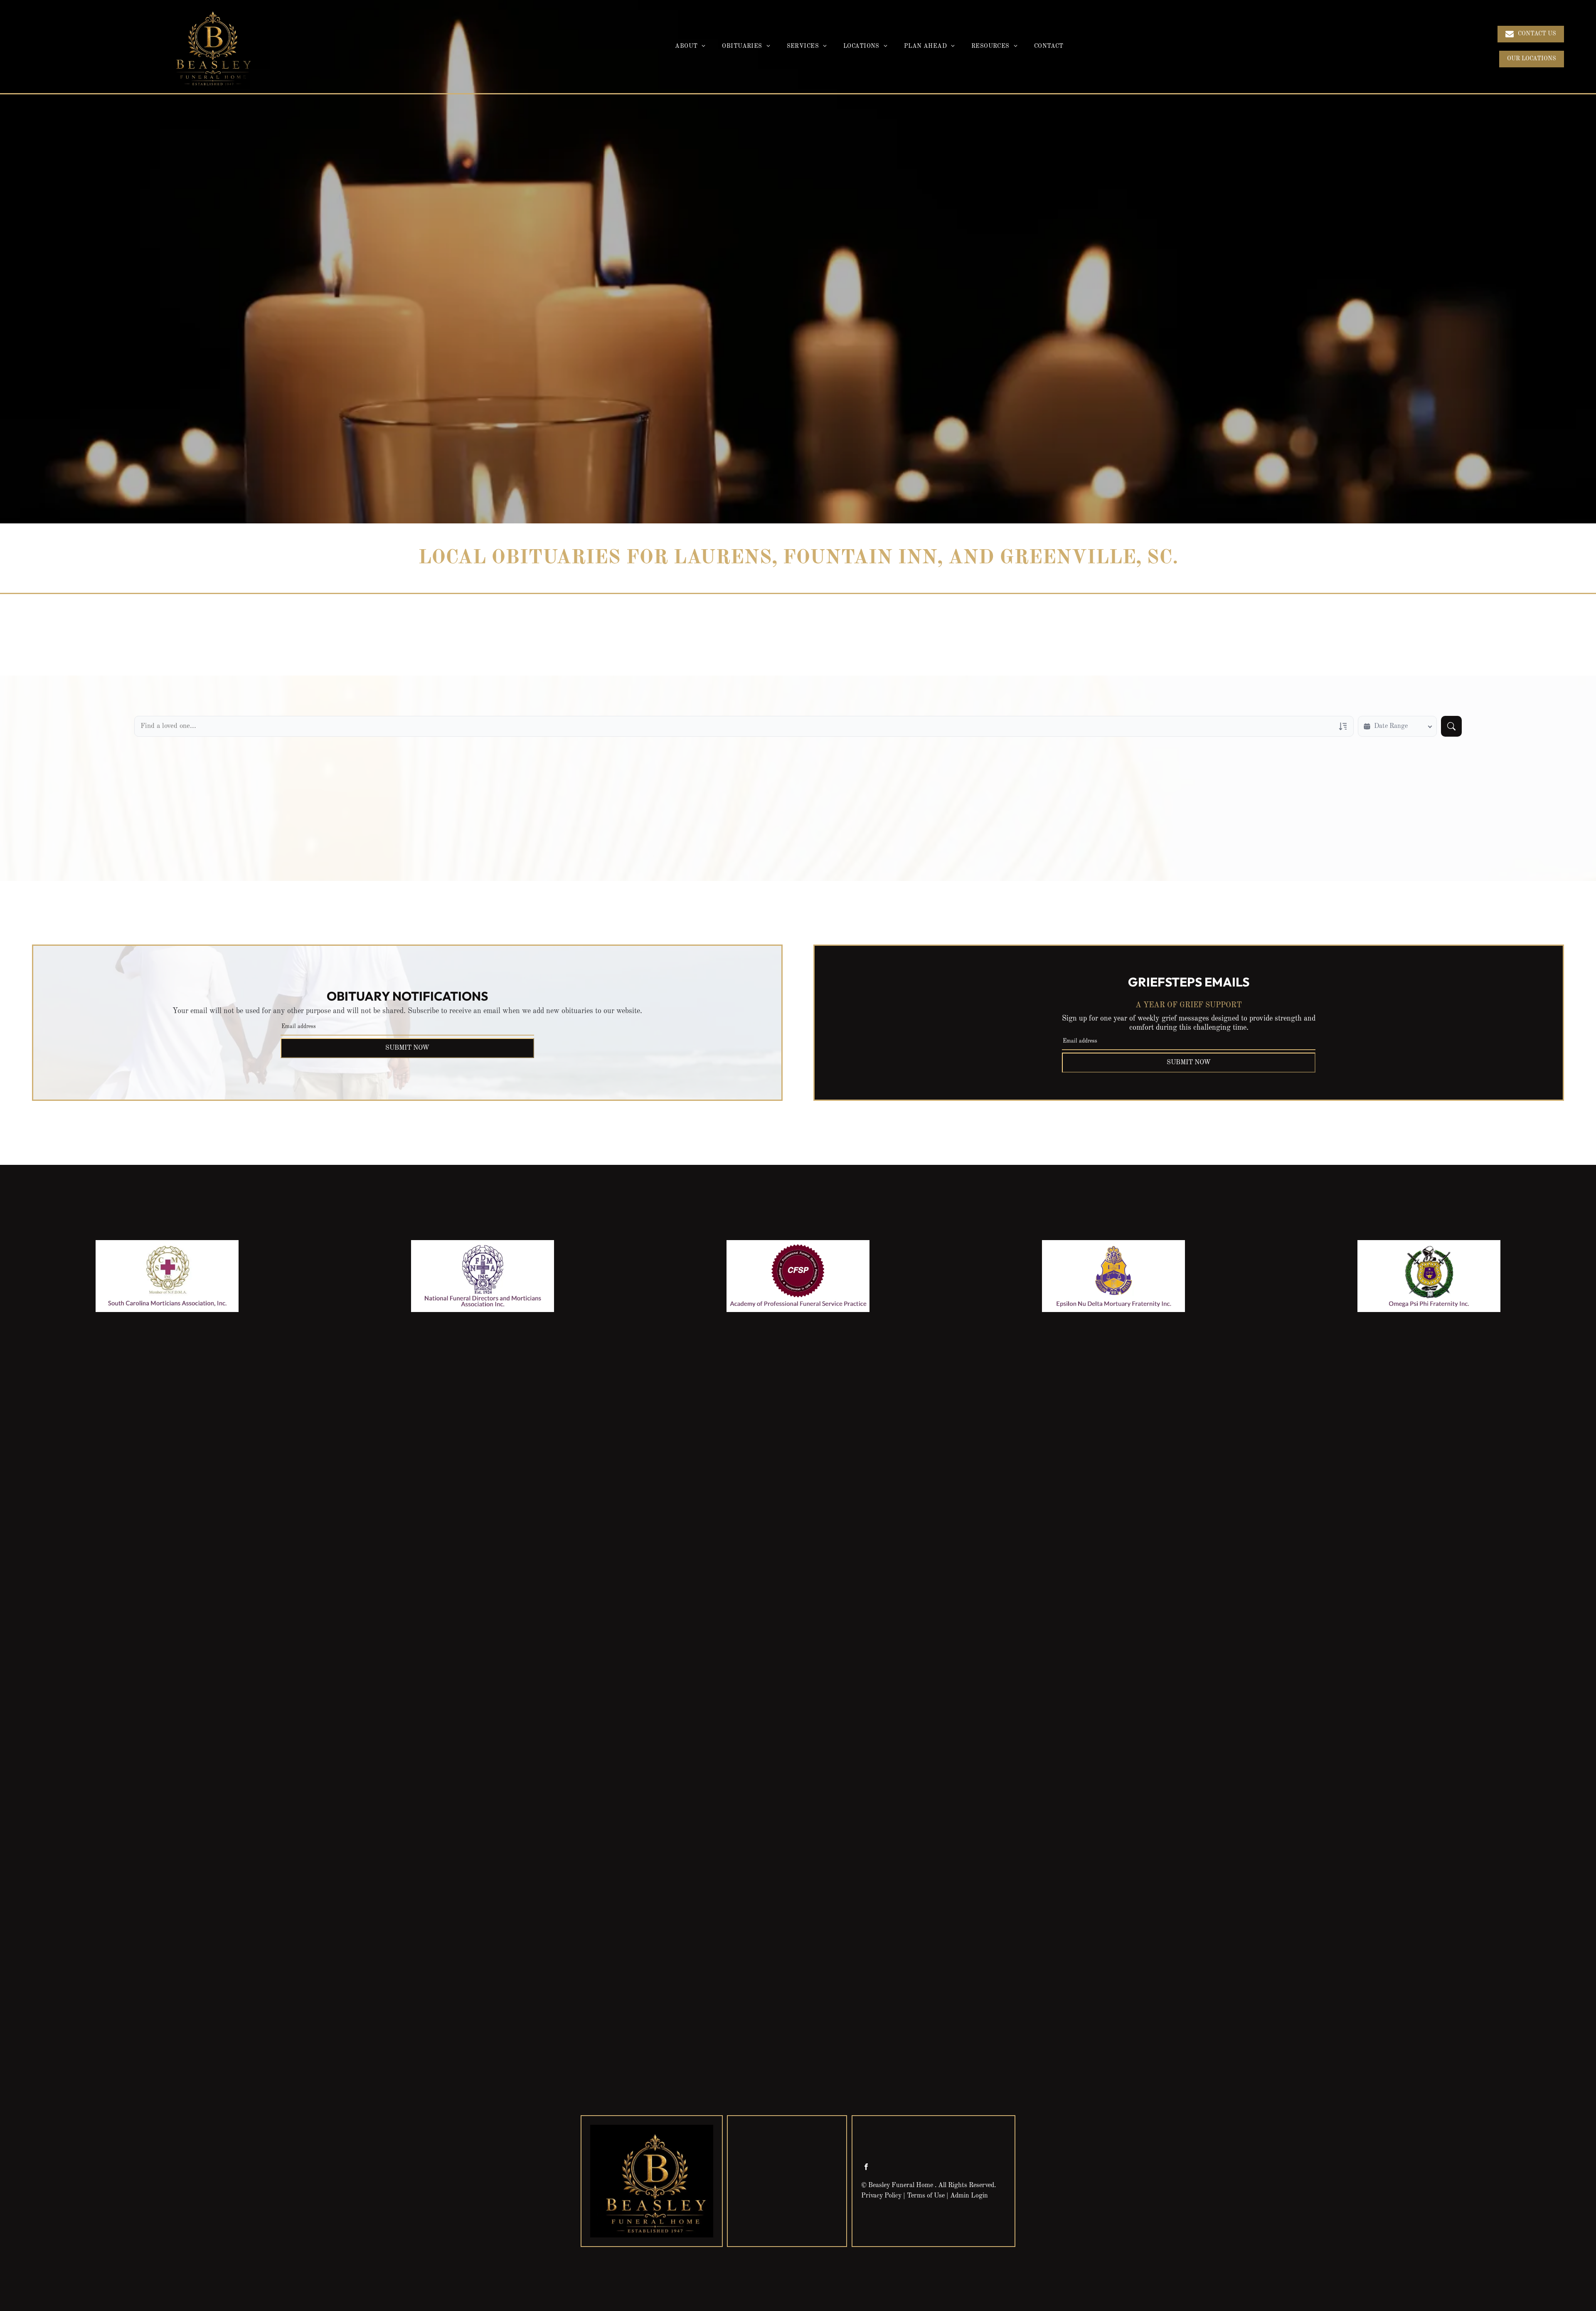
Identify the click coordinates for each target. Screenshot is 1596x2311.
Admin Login (969, 2196)
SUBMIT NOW (407, 1048)
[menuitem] (690, 47)
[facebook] (866, 2168)
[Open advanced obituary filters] (1343, 726)
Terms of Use (926, 2196)
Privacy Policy (881, 2196)
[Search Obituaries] (1451, 726)
